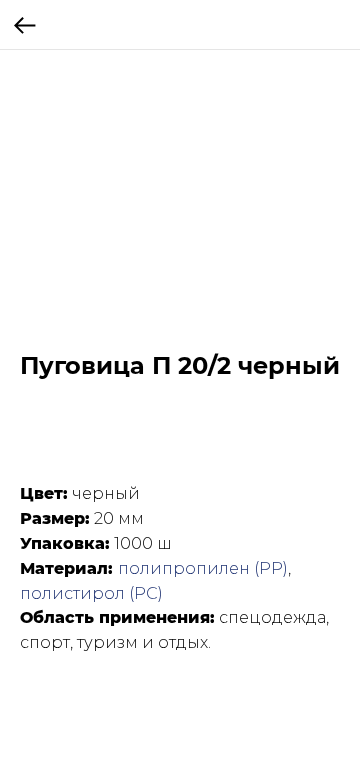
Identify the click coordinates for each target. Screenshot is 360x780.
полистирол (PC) (91, 593)
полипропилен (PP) (203, 568)
